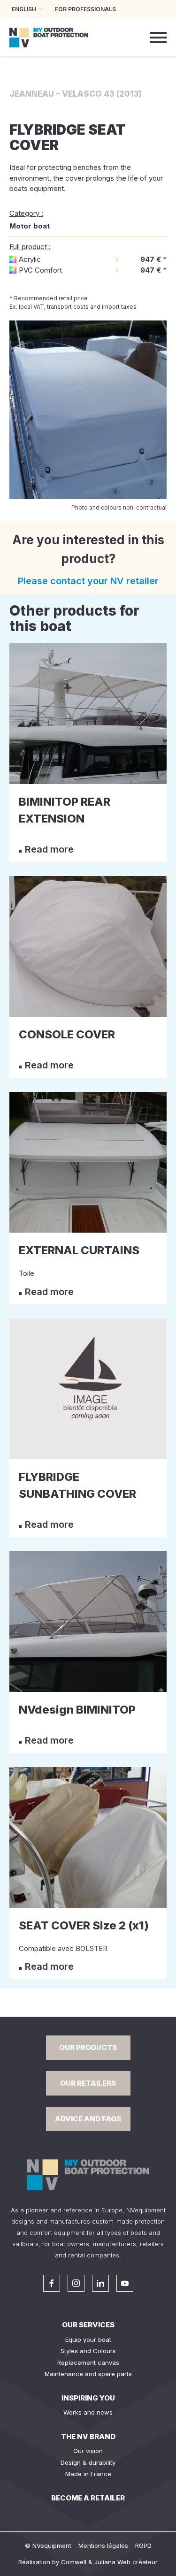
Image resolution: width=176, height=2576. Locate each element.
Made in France (88, 2474)
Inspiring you (88, 2398)
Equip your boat (88, 2340)
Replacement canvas (88, 2363)
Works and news (88, 2412)
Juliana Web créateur (126, 2562)
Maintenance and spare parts (88, 2374)
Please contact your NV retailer (88, 581)
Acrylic (30, 259)
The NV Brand (88, 2436)
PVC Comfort (40, 270)
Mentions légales (103, 2546)
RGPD (143, 2546)
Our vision (88, 2451)
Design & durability (88, 2462)
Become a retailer (88, 2498)
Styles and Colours (88, 2351)
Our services (88, 2325)
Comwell (74, 2562)
